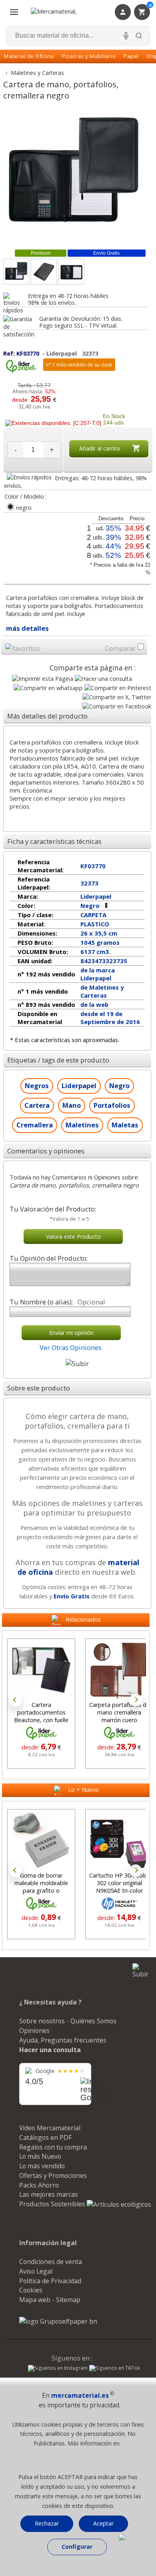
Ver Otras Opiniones (71, 1347)
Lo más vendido (42, 2166)
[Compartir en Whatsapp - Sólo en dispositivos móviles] (48, 688)
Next (136, 1700)
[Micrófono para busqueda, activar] (126, 36)
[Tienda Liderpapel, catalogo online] (21, 371)
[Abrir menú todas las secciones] (14, 12)
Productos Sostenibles (53, 2204)
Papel (131, 56)
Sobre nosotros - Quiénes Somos (68, 2021)
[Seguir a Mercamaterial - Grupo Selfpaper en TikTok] (115, 2368)
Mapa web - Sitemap (50, 2300)
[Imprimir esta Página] (43, 679)
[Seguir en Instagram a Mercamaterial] (58, 2369)
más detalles (27, 628)
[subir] (77, 1363)
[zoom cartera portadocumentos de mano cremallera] (44, 272)
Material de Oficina (29, 56)
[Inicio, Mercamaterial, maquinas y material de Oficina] (64, 12)
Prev (16, 1700)
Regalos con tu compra (53, 2147)
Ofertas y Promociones (53, 2176)
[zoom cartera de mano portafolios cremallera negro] (71, 272)
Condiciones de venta (51, 2262)
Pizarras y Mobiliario (89, 56)
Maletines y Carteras (38, 73)
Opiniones (34, 2031)
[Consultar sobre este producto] (103, 679)
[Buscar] (139, 36)
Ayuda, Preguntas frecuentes (63, 2040)
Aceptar (103, 2523)
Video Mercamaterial (50, 2128)
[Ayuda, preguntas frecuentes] (131, 2538)
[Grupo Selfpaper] (58, 2321)
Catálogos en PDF (45, 2137)
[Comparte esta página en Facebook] (117, 706)
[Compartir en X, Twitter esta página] (117, 697)
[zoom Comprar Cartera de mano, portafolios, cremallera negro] (16, 272)
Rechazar (47, 2523)
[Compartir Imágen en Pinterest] (118, 688)
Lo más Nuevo (40, 2156)
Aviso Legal (36, 2271)
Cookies (31, 2290)
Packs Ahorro (39, 2185)
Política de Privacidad (50, 2281)
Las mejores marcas (49, 2194)
